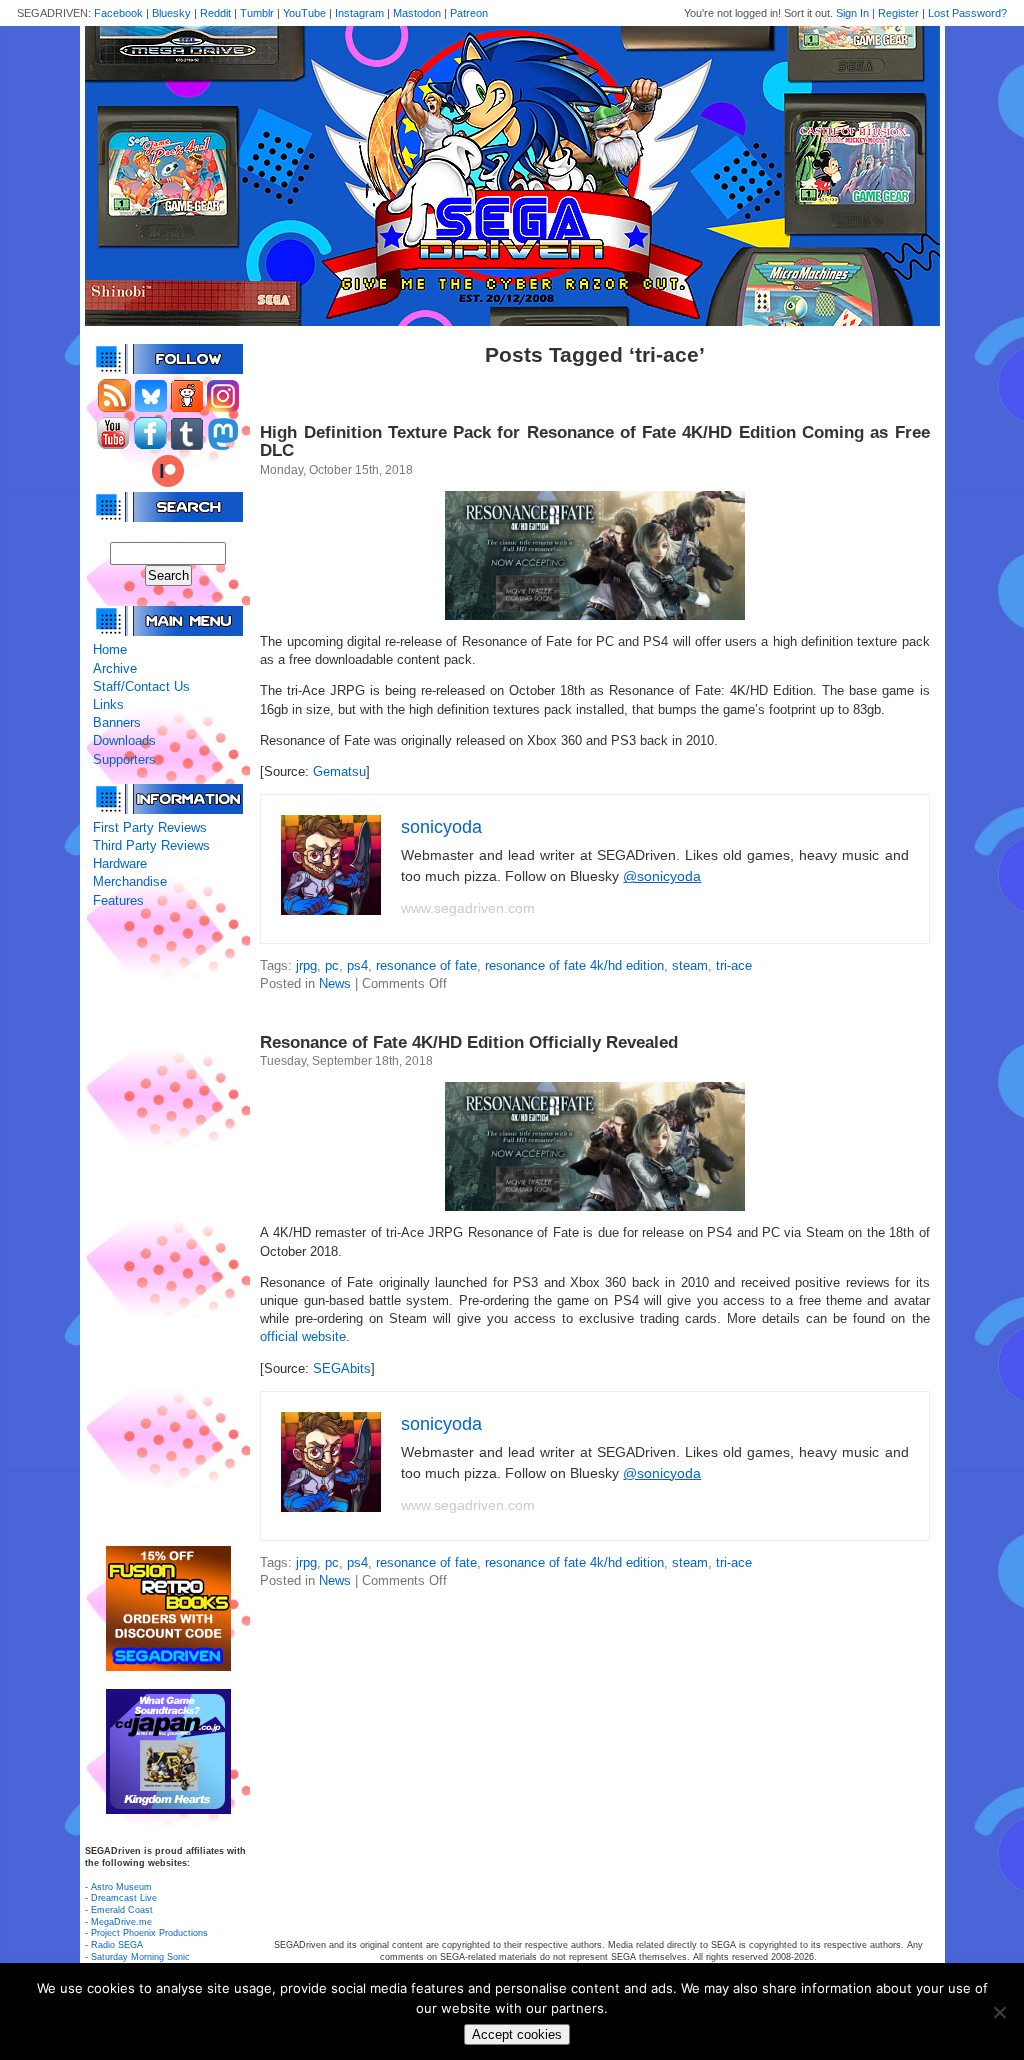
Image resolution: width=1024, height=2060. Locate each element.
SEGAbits (342, 1368)
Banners (117, 722)
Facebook (118, 13)
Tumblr (257, 13)
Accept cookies (517, 2034)
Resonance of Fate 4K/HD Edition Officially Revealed (469, 1042)
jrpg (306, 965)
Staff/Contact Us (141, 686)
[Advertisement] (168, 1228)
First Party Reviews (150, 827)
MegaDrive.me (121, 1922)
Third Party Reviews (151, 845)
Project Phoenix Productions (149, 1933)
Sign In (852, 13)
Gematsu (339, 771)
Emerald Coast (122, 1910)
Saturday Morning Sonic (140, 1957)
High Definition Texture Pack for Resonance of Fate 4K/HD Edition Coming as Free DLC (594, 441)
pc (332, 965)
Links (108, 704)
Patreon (469, 13)
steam (690, 965)
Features (118, 900)
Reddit (215, 13)
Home (110, 649)
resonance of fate (426, 965)
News (335, 983)
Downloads (124, 740)
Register (898, 13)
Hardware (120, 863)
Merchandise (130, 881)
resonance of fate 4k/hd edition (574, 965)
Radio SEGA (117, 1945)
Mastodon (417, 13)
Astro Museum (121, 1887)
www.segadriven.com (468, 908)
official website (303, 1336)
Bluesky (171, 13)
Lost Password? (967, 13)
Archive (115, 668)
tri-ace (734, 965)
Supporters (124, 759)
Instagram (359, 13)
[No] (999, 2012)
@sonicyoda (662, 876)
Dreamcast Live (124, 1898)
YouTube (304, 13)
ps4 (357, 965)
